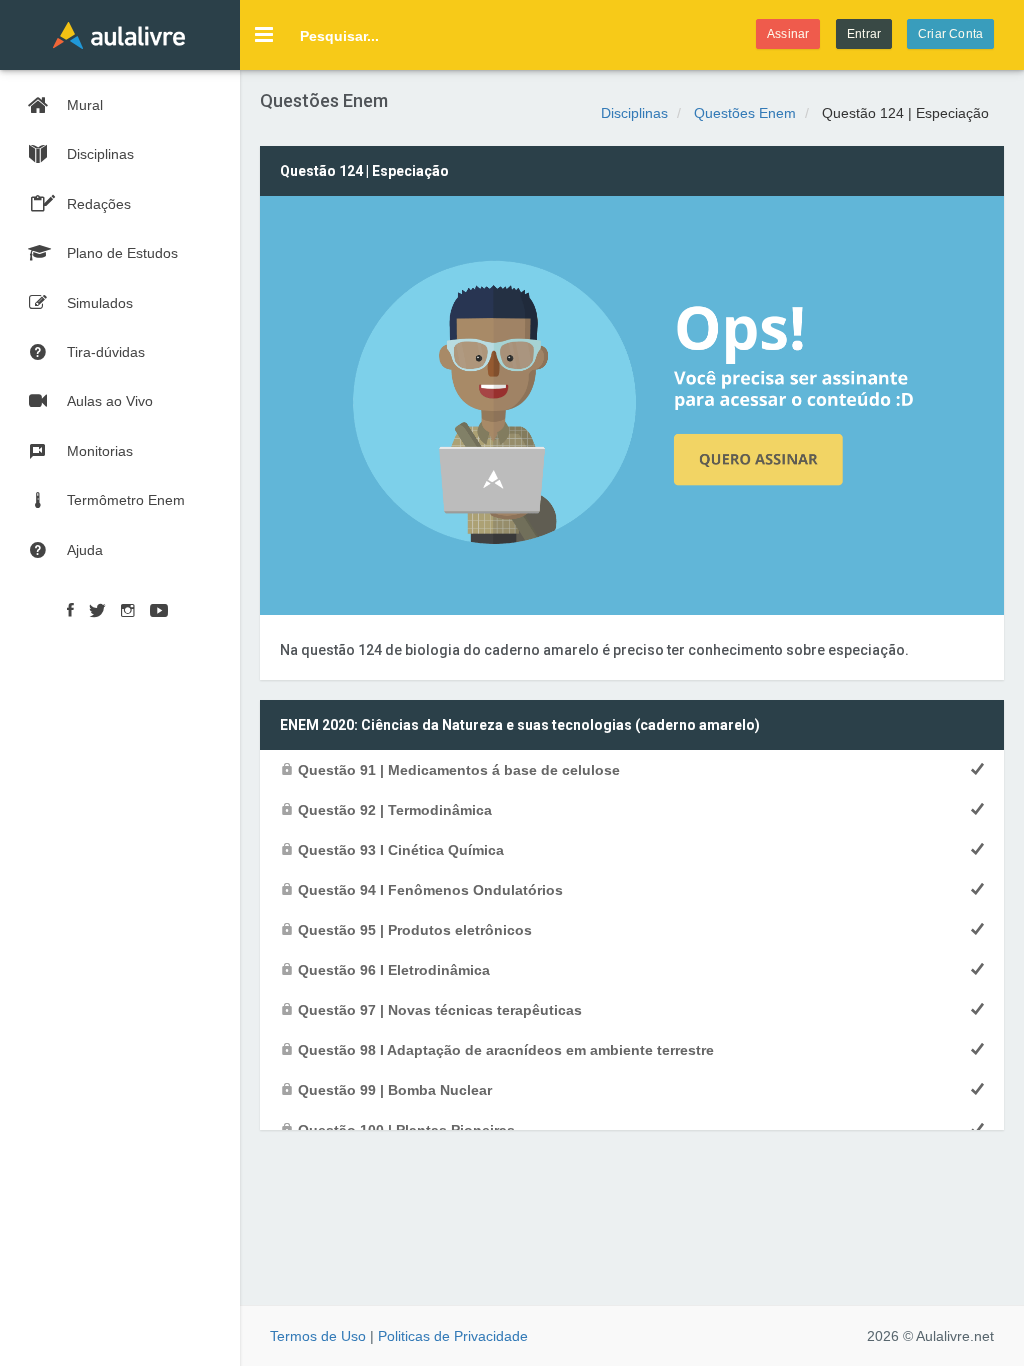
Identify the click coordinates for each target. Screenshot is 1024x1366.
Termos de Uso (318, 1336)
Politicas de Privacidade (453, 1336)
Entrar (864, 34)
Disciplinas (634, 113)
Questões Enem (745, 113)
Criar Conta (950, 34)
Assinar (788, 34)
